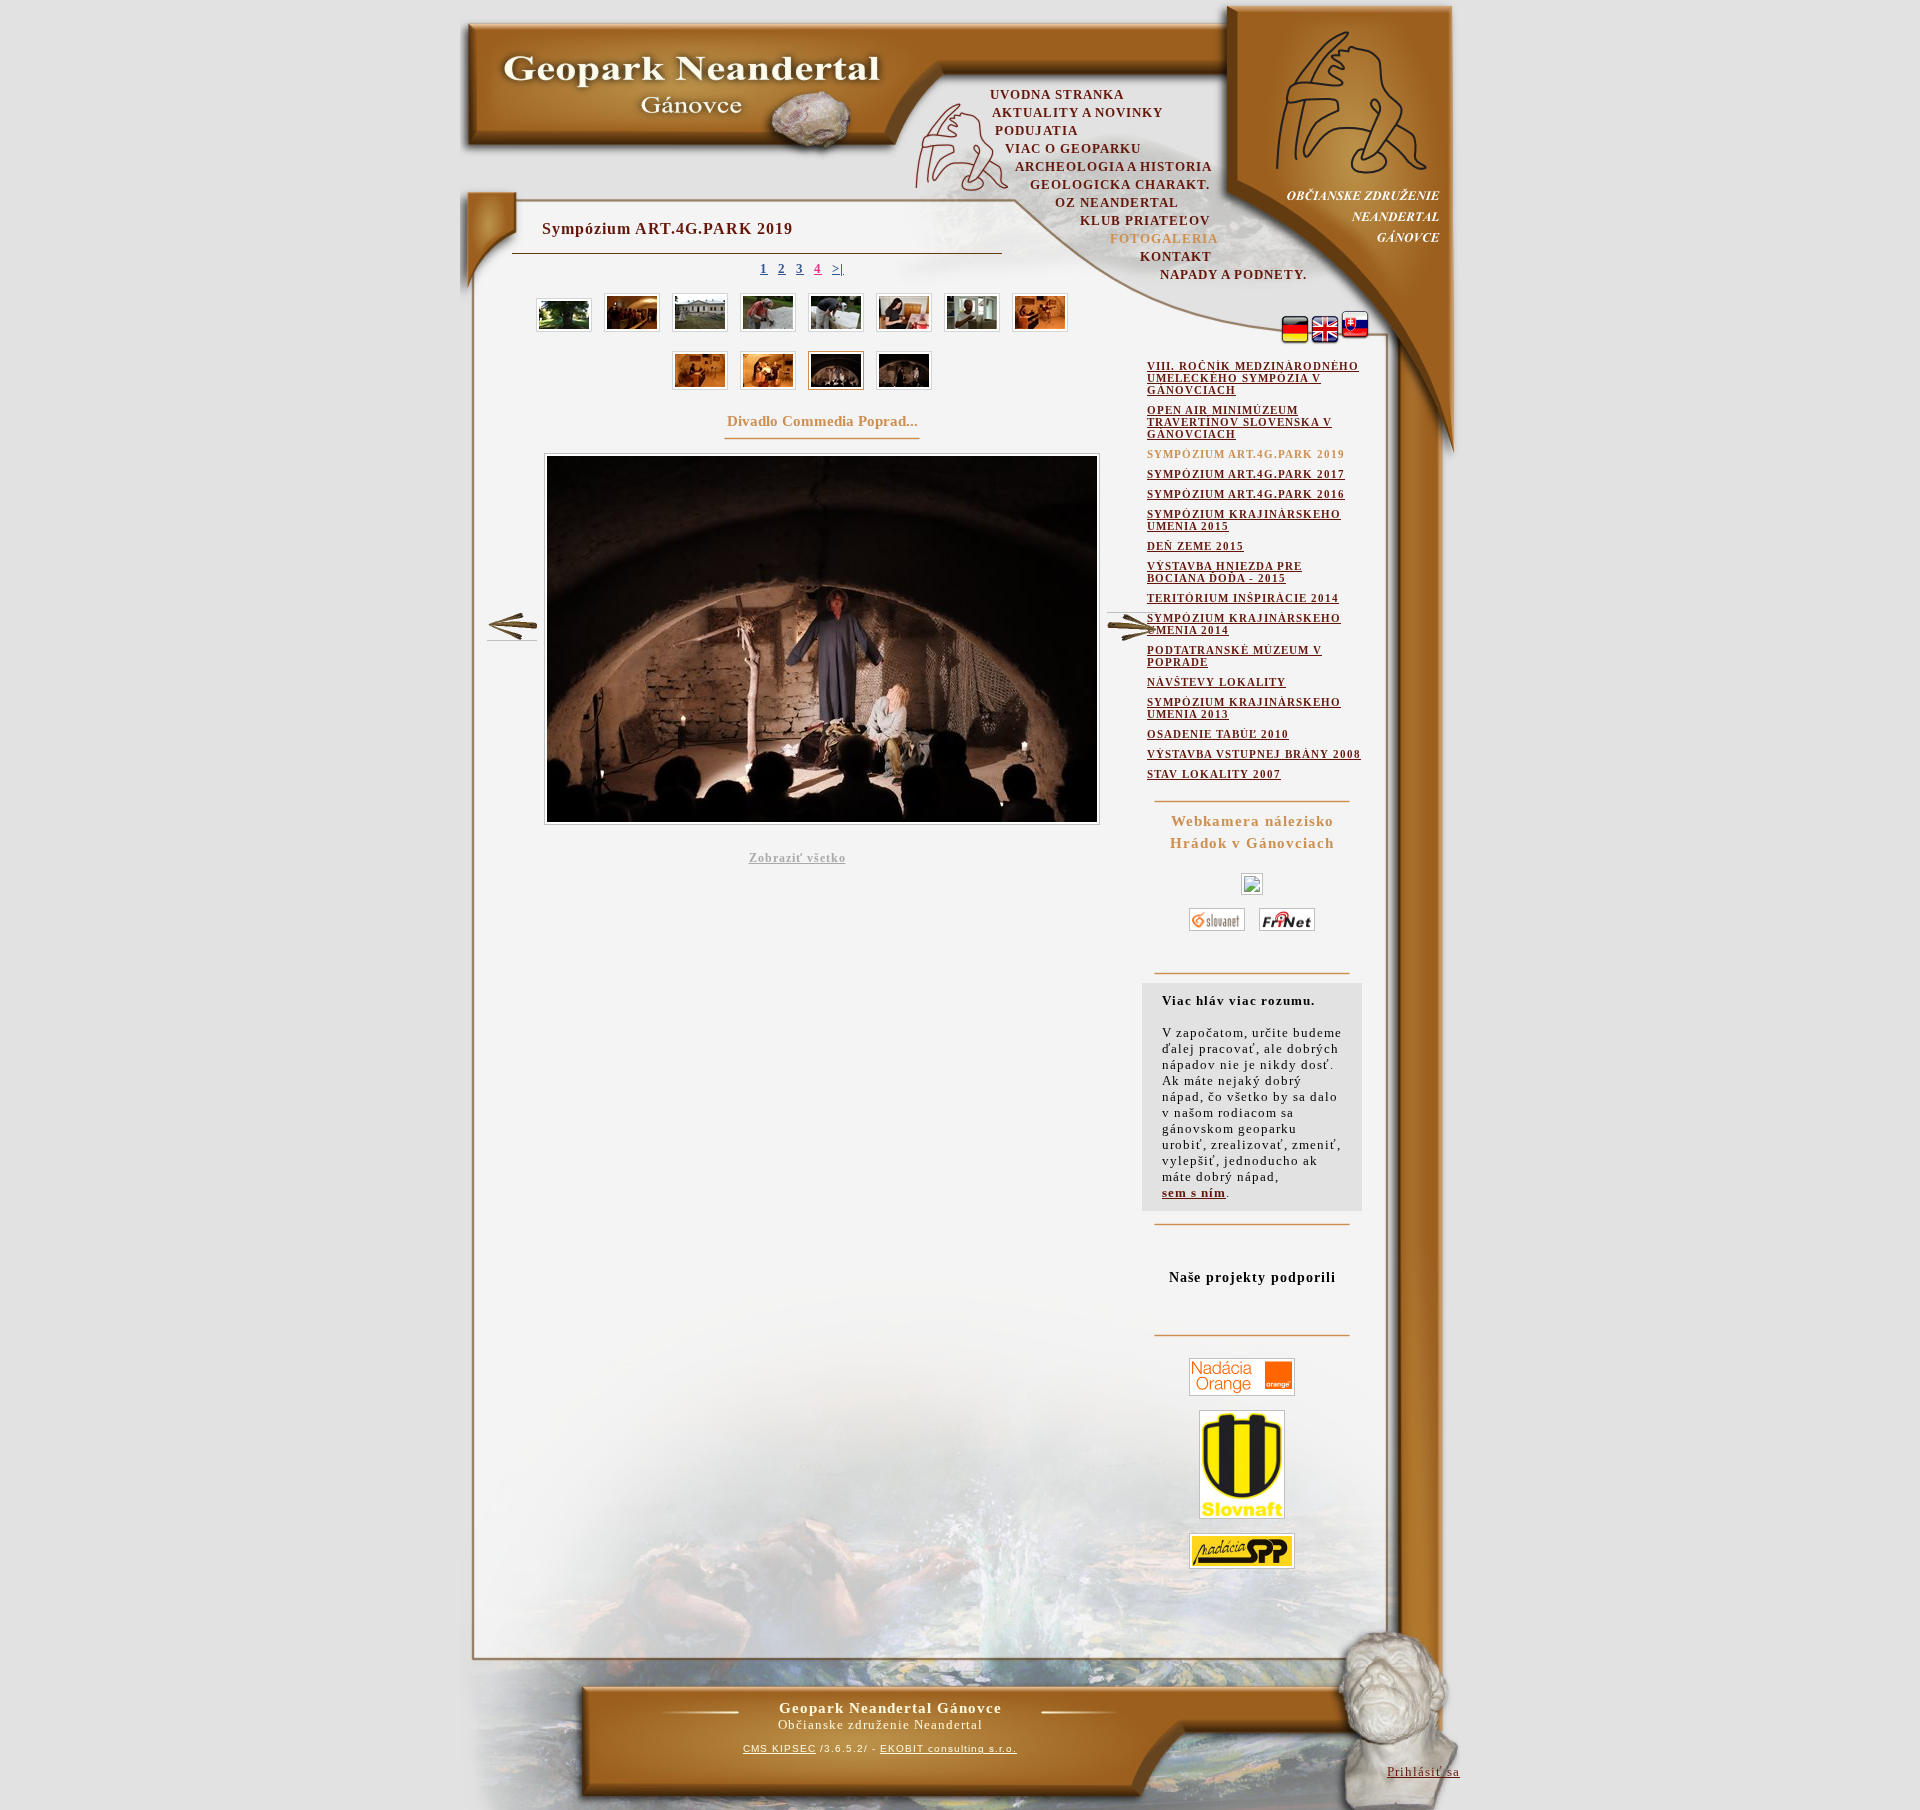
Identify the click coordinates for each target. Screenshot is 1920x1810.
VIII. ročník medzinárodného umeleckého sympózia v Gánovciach (1253, 378)
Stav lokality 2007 (1214, 774)
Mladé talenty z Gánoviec (512, 626)
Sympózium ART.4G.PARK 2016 (1246, 494)
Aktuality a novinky (1077, 112)
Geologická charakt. (1120, 184)
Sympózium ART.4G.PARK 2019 (667, 228)
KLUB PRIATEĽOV (1145, 220)
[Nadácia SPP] (1242, 1569)
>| (838, 268)
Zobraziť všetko (797, 858)
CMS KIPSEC (779, 1748)
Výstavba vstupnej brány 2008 (1254, 754)
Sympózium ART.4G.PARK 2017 (1246, 474)
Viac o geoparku (1073, 148)
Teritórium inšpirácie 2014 (1243, 598)
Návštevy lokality (1216, 682)
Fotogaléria (1164, 238)
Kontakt (1176, 256)
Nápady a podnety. (1233, 274)
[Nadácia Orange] (1242, 1396)
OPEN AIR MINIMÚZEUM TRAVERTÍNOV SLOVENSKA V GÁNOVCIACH (1239, 422)
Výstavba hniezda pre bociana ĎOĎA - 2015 (1224, 572)
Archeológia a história (1113, 166)
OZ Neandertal (1117, 202)
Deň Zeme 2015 (1195, 546)
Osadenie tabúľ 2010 (1218, 734)
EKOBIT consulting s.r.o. (948, 1748)
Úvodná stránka (1057, 94)
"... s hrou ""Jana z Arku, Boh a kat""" (1132, 627)
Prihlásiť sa (1423, 1771)
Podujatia (1036, 130)
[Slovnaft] (1242, 1519)
